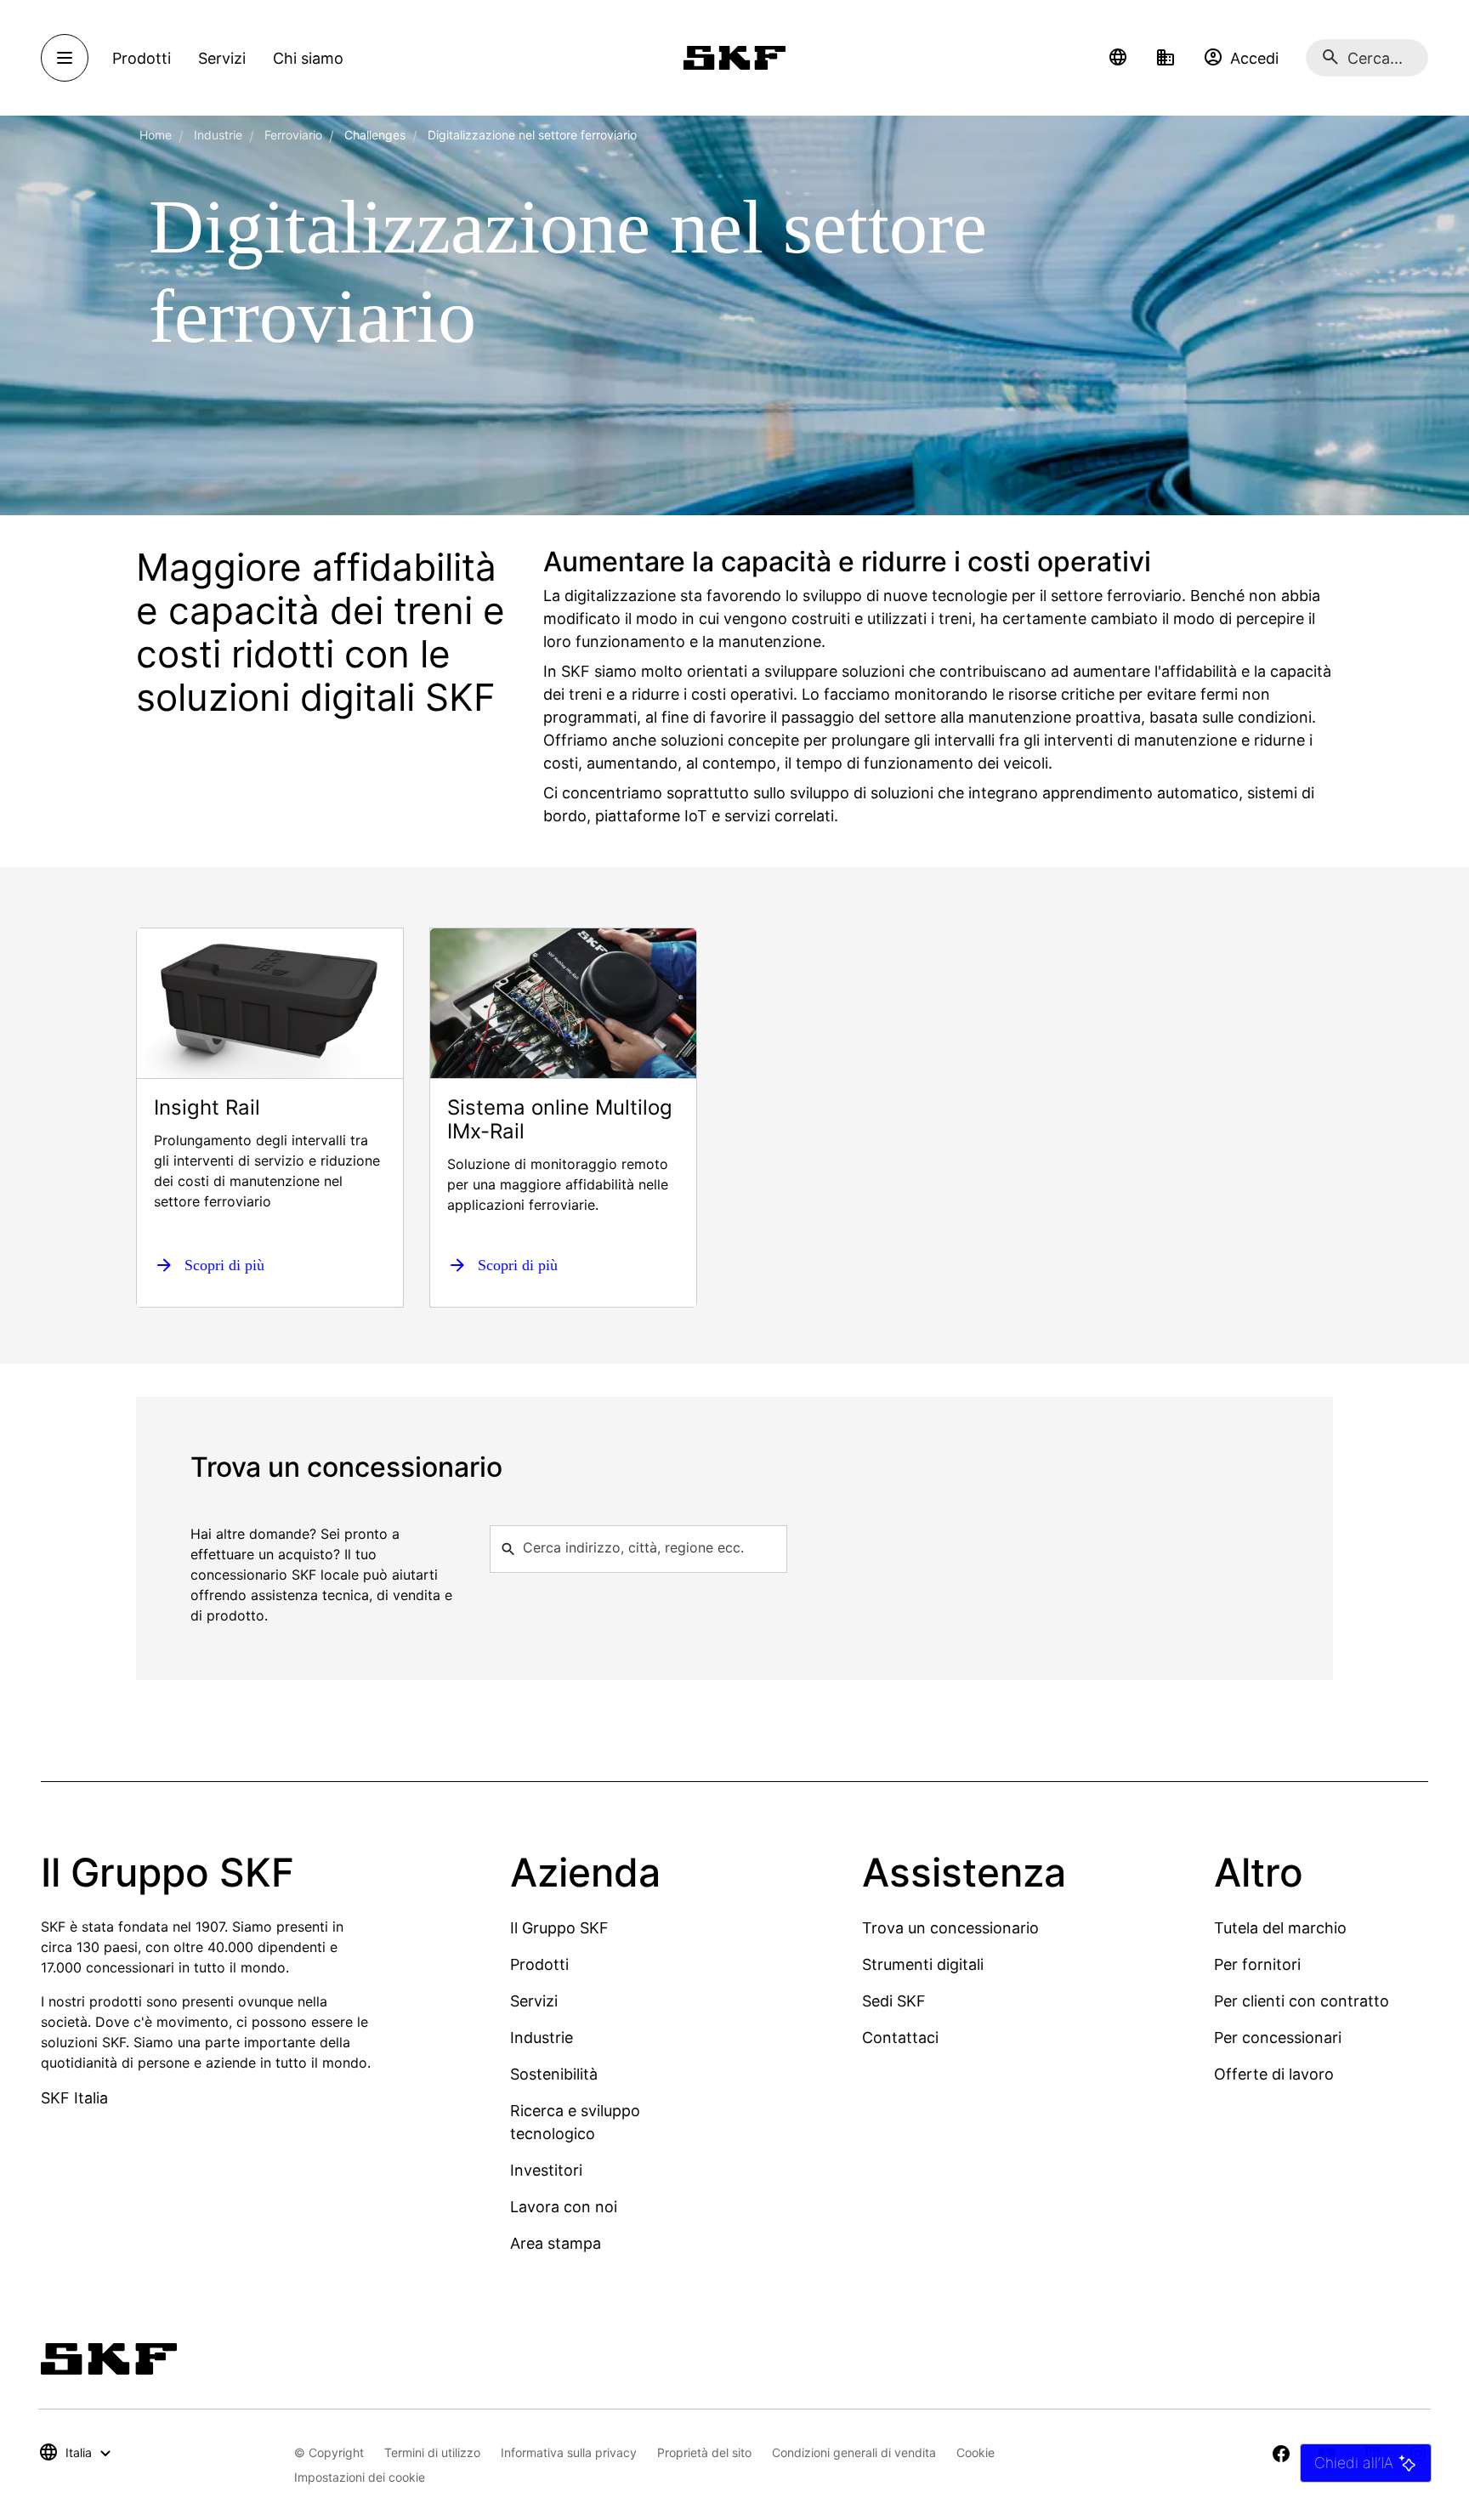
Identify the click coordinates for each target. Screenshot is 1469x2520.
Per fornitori (1257, 1964)
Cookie (976, 2452)
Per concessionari (1278, 2038)
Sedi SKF (894, 2001)
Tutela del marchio (1280, 1928)
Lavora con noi (564, 2207)
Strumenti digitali (923, 1964)
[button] (1118, 58)
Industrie (218, 135)
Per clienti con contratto (1302, 2001)
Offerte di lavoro (1274, 2074)
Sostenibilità (554, 2074)
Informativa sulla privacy (569, 2452)
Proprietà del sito (704, 2452)
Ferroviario (293, 135)
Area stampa (556, 2243)
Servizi (534, 2001)
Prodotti (539, 1964)
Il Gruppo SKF (559, 1928)
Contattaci (900, 2038)
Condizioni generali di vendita (854, 2452)
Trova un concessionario (950, 1928)
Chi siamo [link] (308, 58)
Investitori (546, 2170)
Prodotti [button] (142, 58)
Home (156, 135)
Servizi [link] (222, 58)
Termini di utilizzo (432, 2452)
